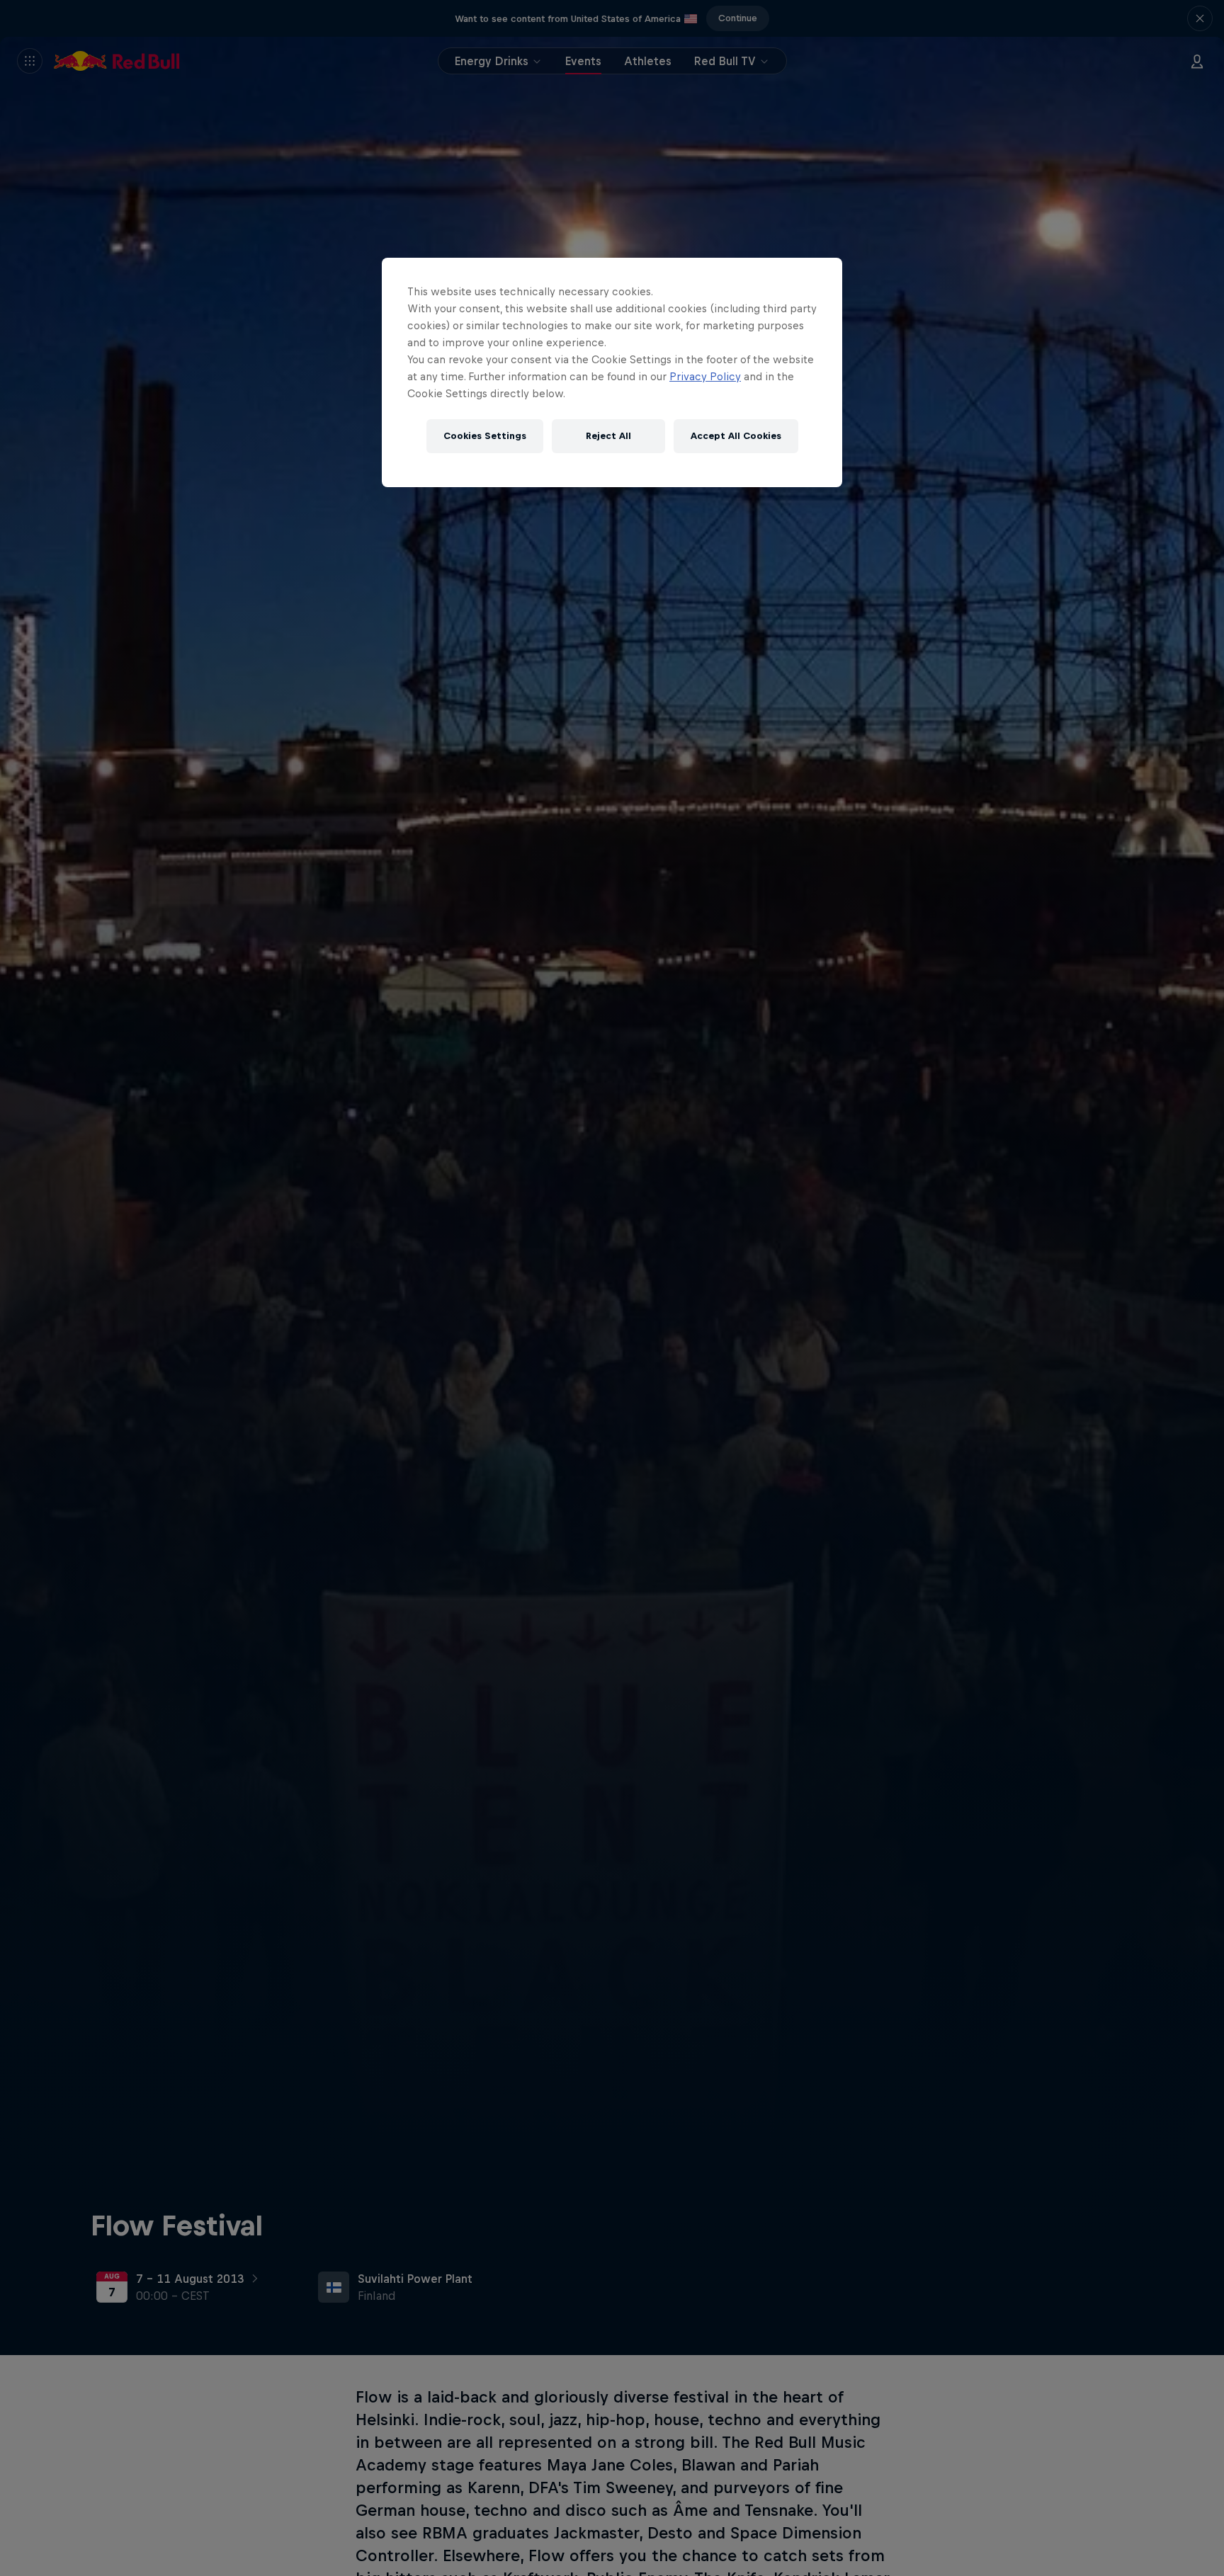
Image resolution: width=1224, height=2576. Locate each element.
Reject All (608, 436)
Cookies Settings (485, 436)
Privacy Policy (705, 376)
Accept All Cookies (736, 436)
